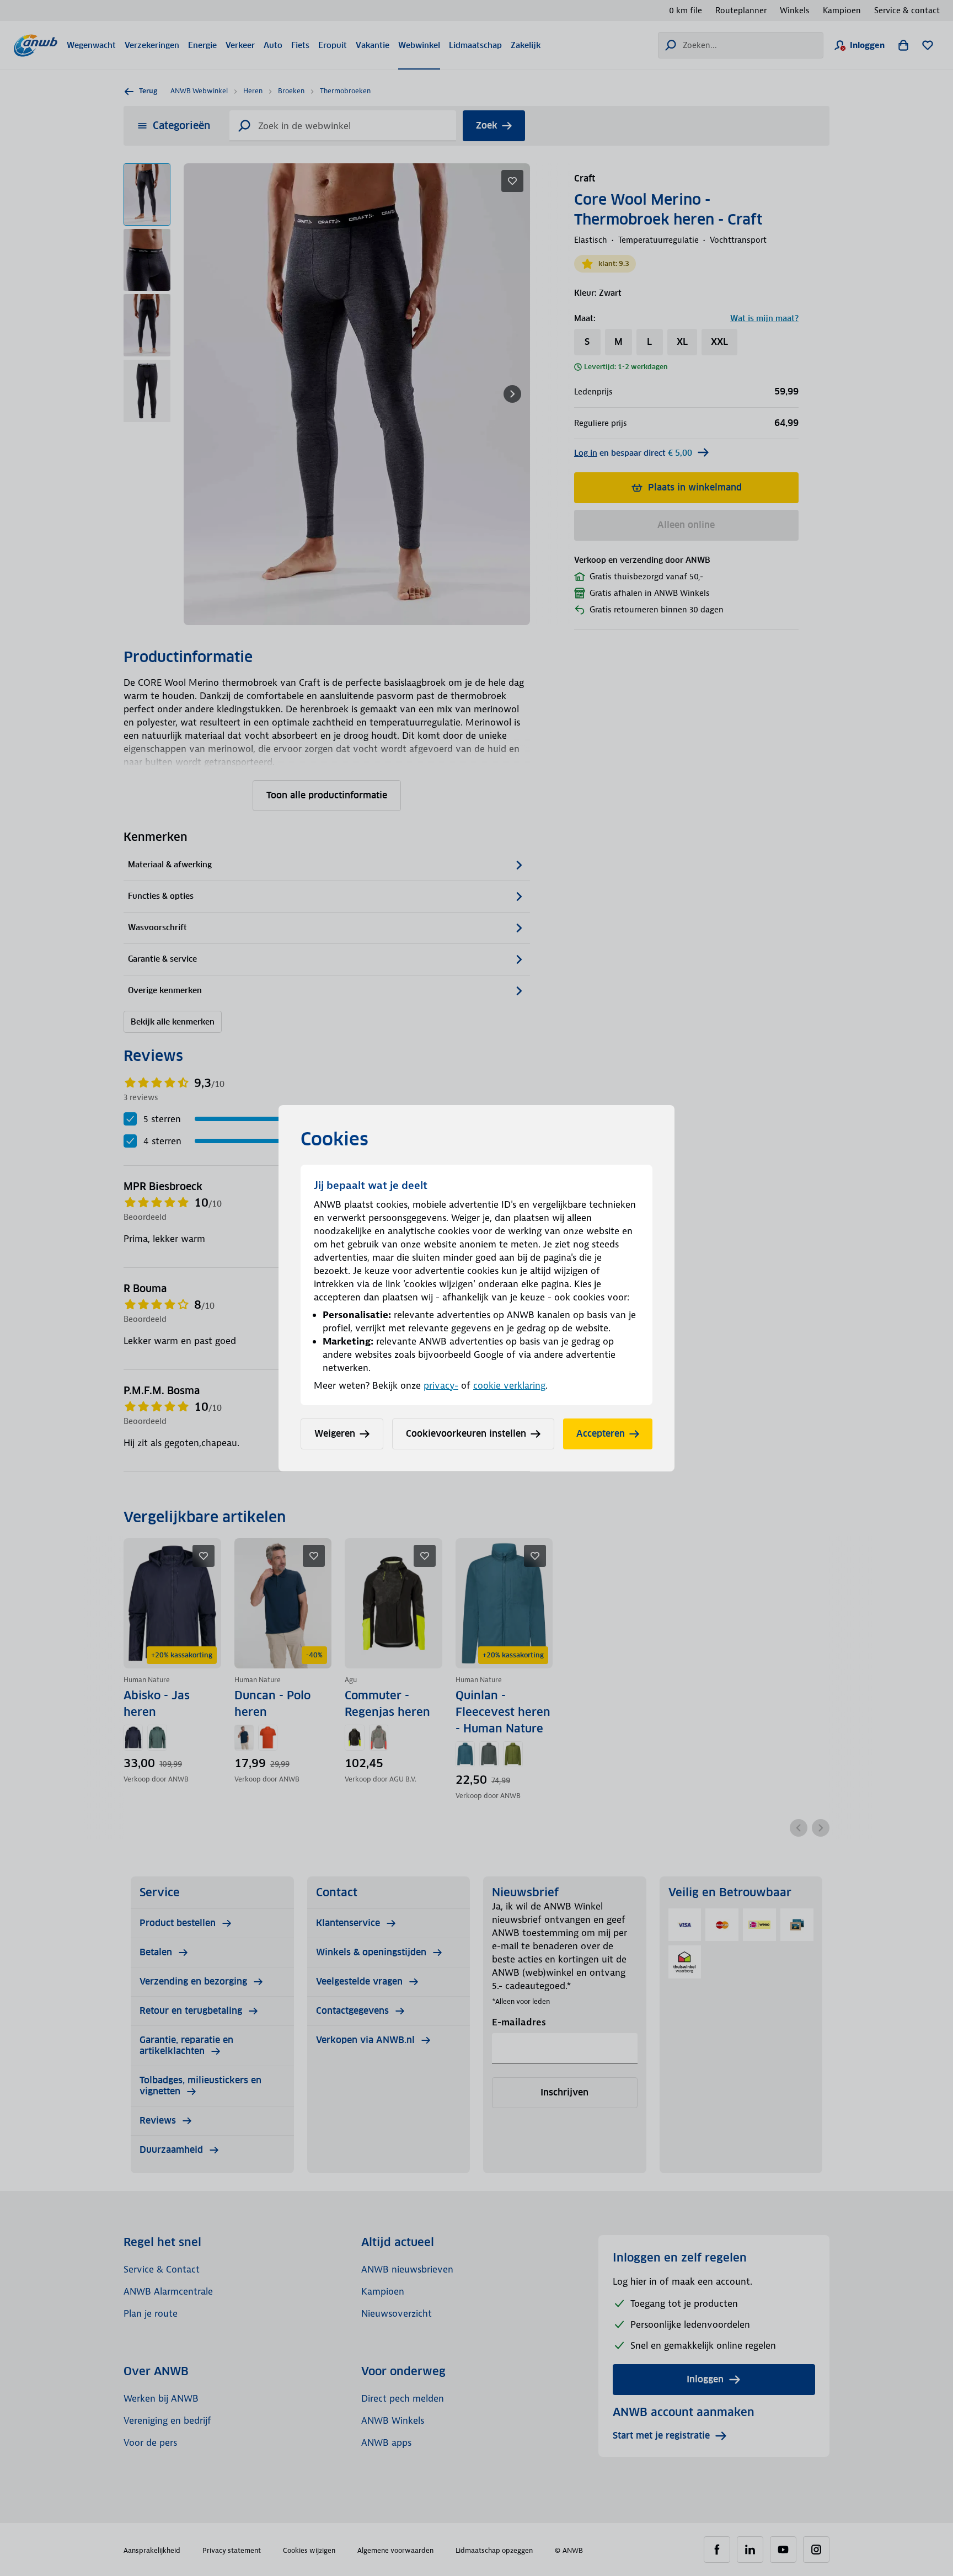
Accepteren (601, 1434)
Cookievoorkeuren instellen (466, 1434)
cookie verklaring (509, 1385)
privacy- (441, 1385)
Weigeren (335, 1434)
